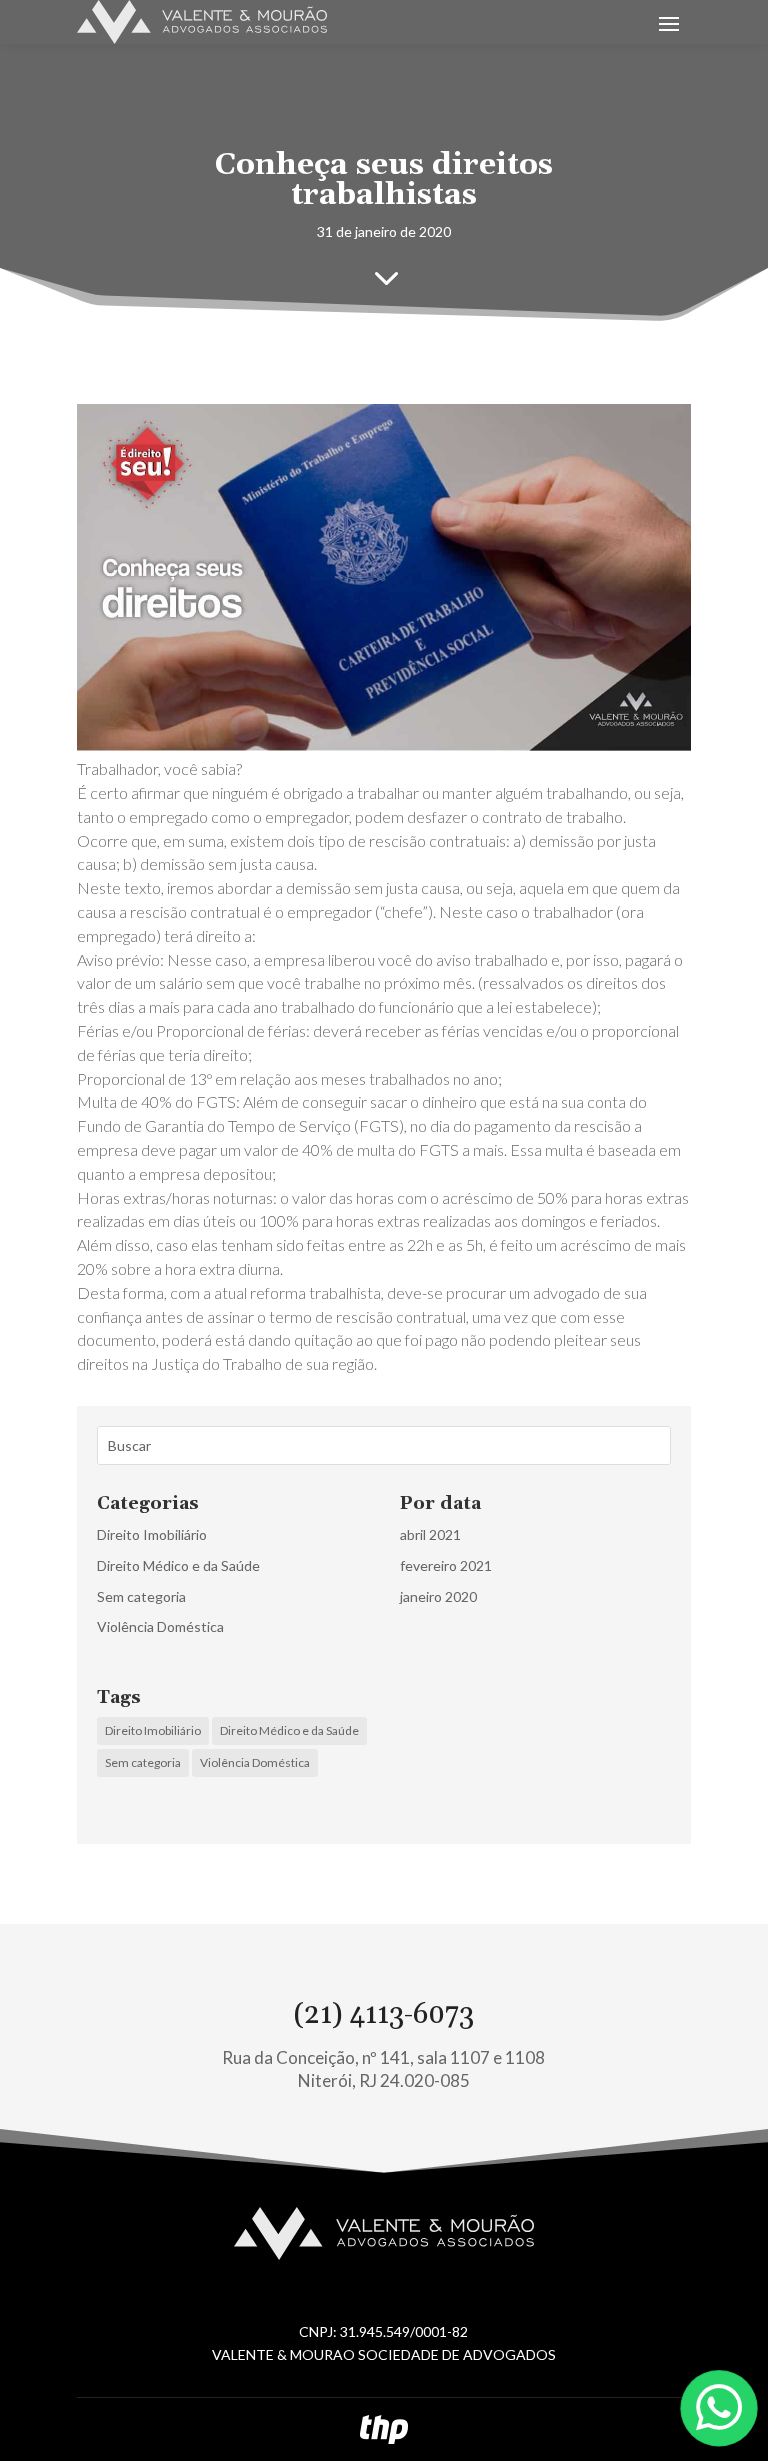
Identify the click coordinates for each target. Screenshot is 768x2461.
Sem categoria (141, 1596)
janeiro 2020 (438, 1596)
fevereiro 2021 (446, 1565)
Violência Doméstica (160, 1626)
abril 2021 (430, 1534)
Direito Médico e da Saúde (178, 1565)
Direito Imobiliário (152, 1534)
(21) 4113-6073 (384, 2015)
